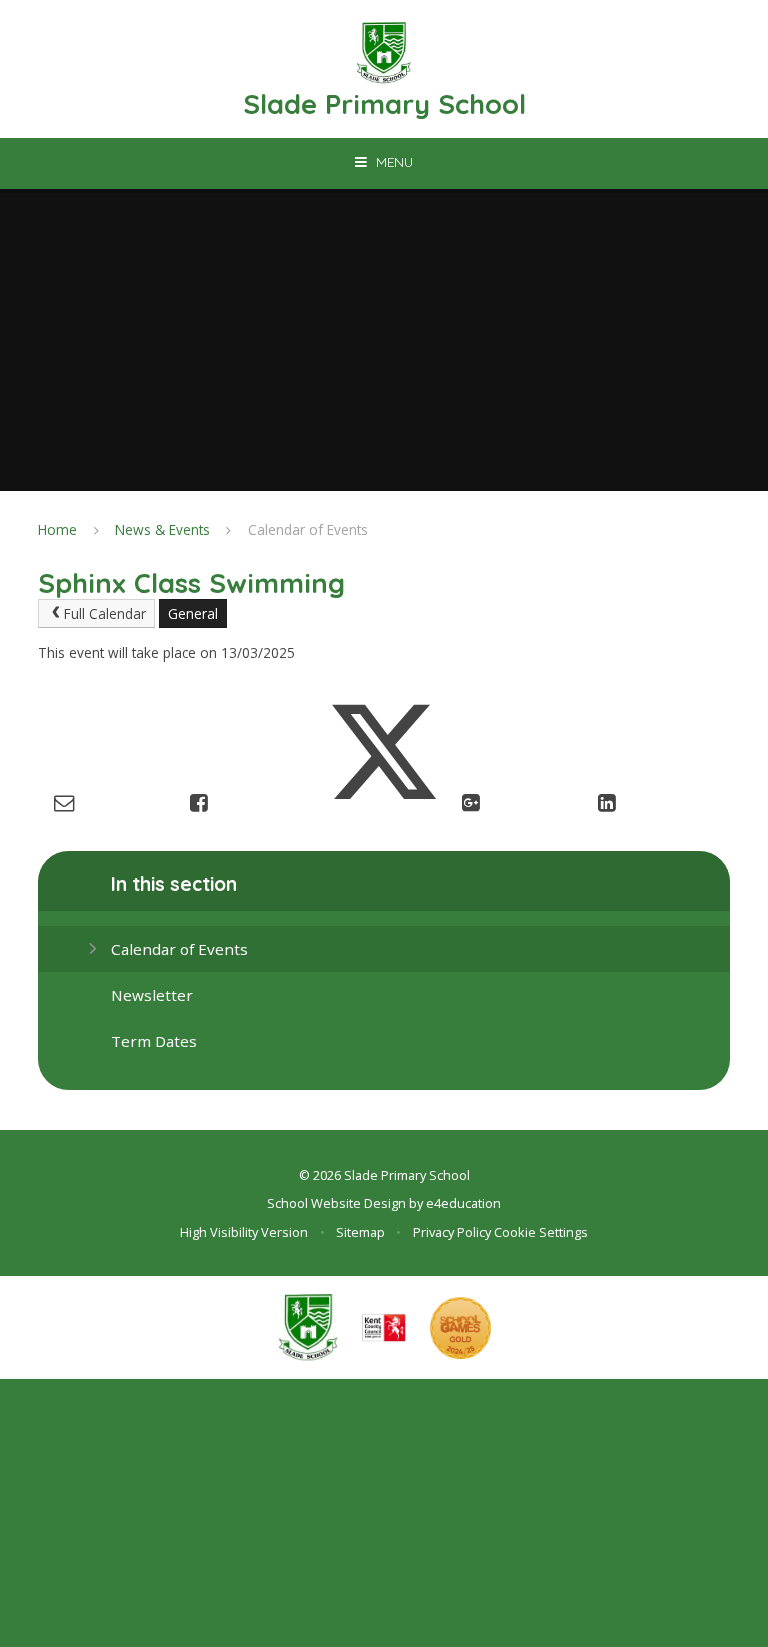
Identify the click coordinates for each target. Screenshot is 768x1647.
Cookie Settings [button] (541, 1232)
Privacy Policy (452, 1232)
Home (57, 529)
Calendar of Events (308, 529)
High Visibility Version (244, 1232)
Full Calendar (105, 613)
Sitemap (360, 1232)
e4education (463, 1203)
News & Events (162, 529)
